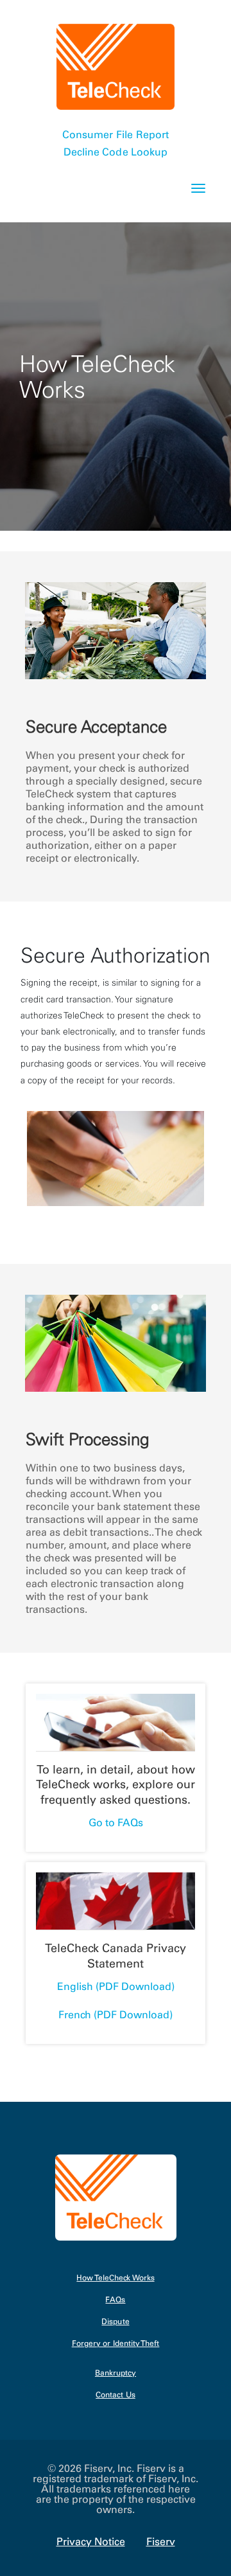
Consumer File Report (115, 134)
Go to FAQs (116, 1822)
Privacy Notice (91, 2541)
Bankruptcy (116, 2373)
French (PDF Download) (116, 2014)
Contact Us (116, 2395)
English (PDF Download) (116, 1986)
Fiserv (161, 2541)
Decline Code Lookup (116, 152)
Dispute (115, 2322)
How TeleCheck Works (115, 2278)
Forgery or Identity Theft (116, 2344)
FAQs (115, 2300)
